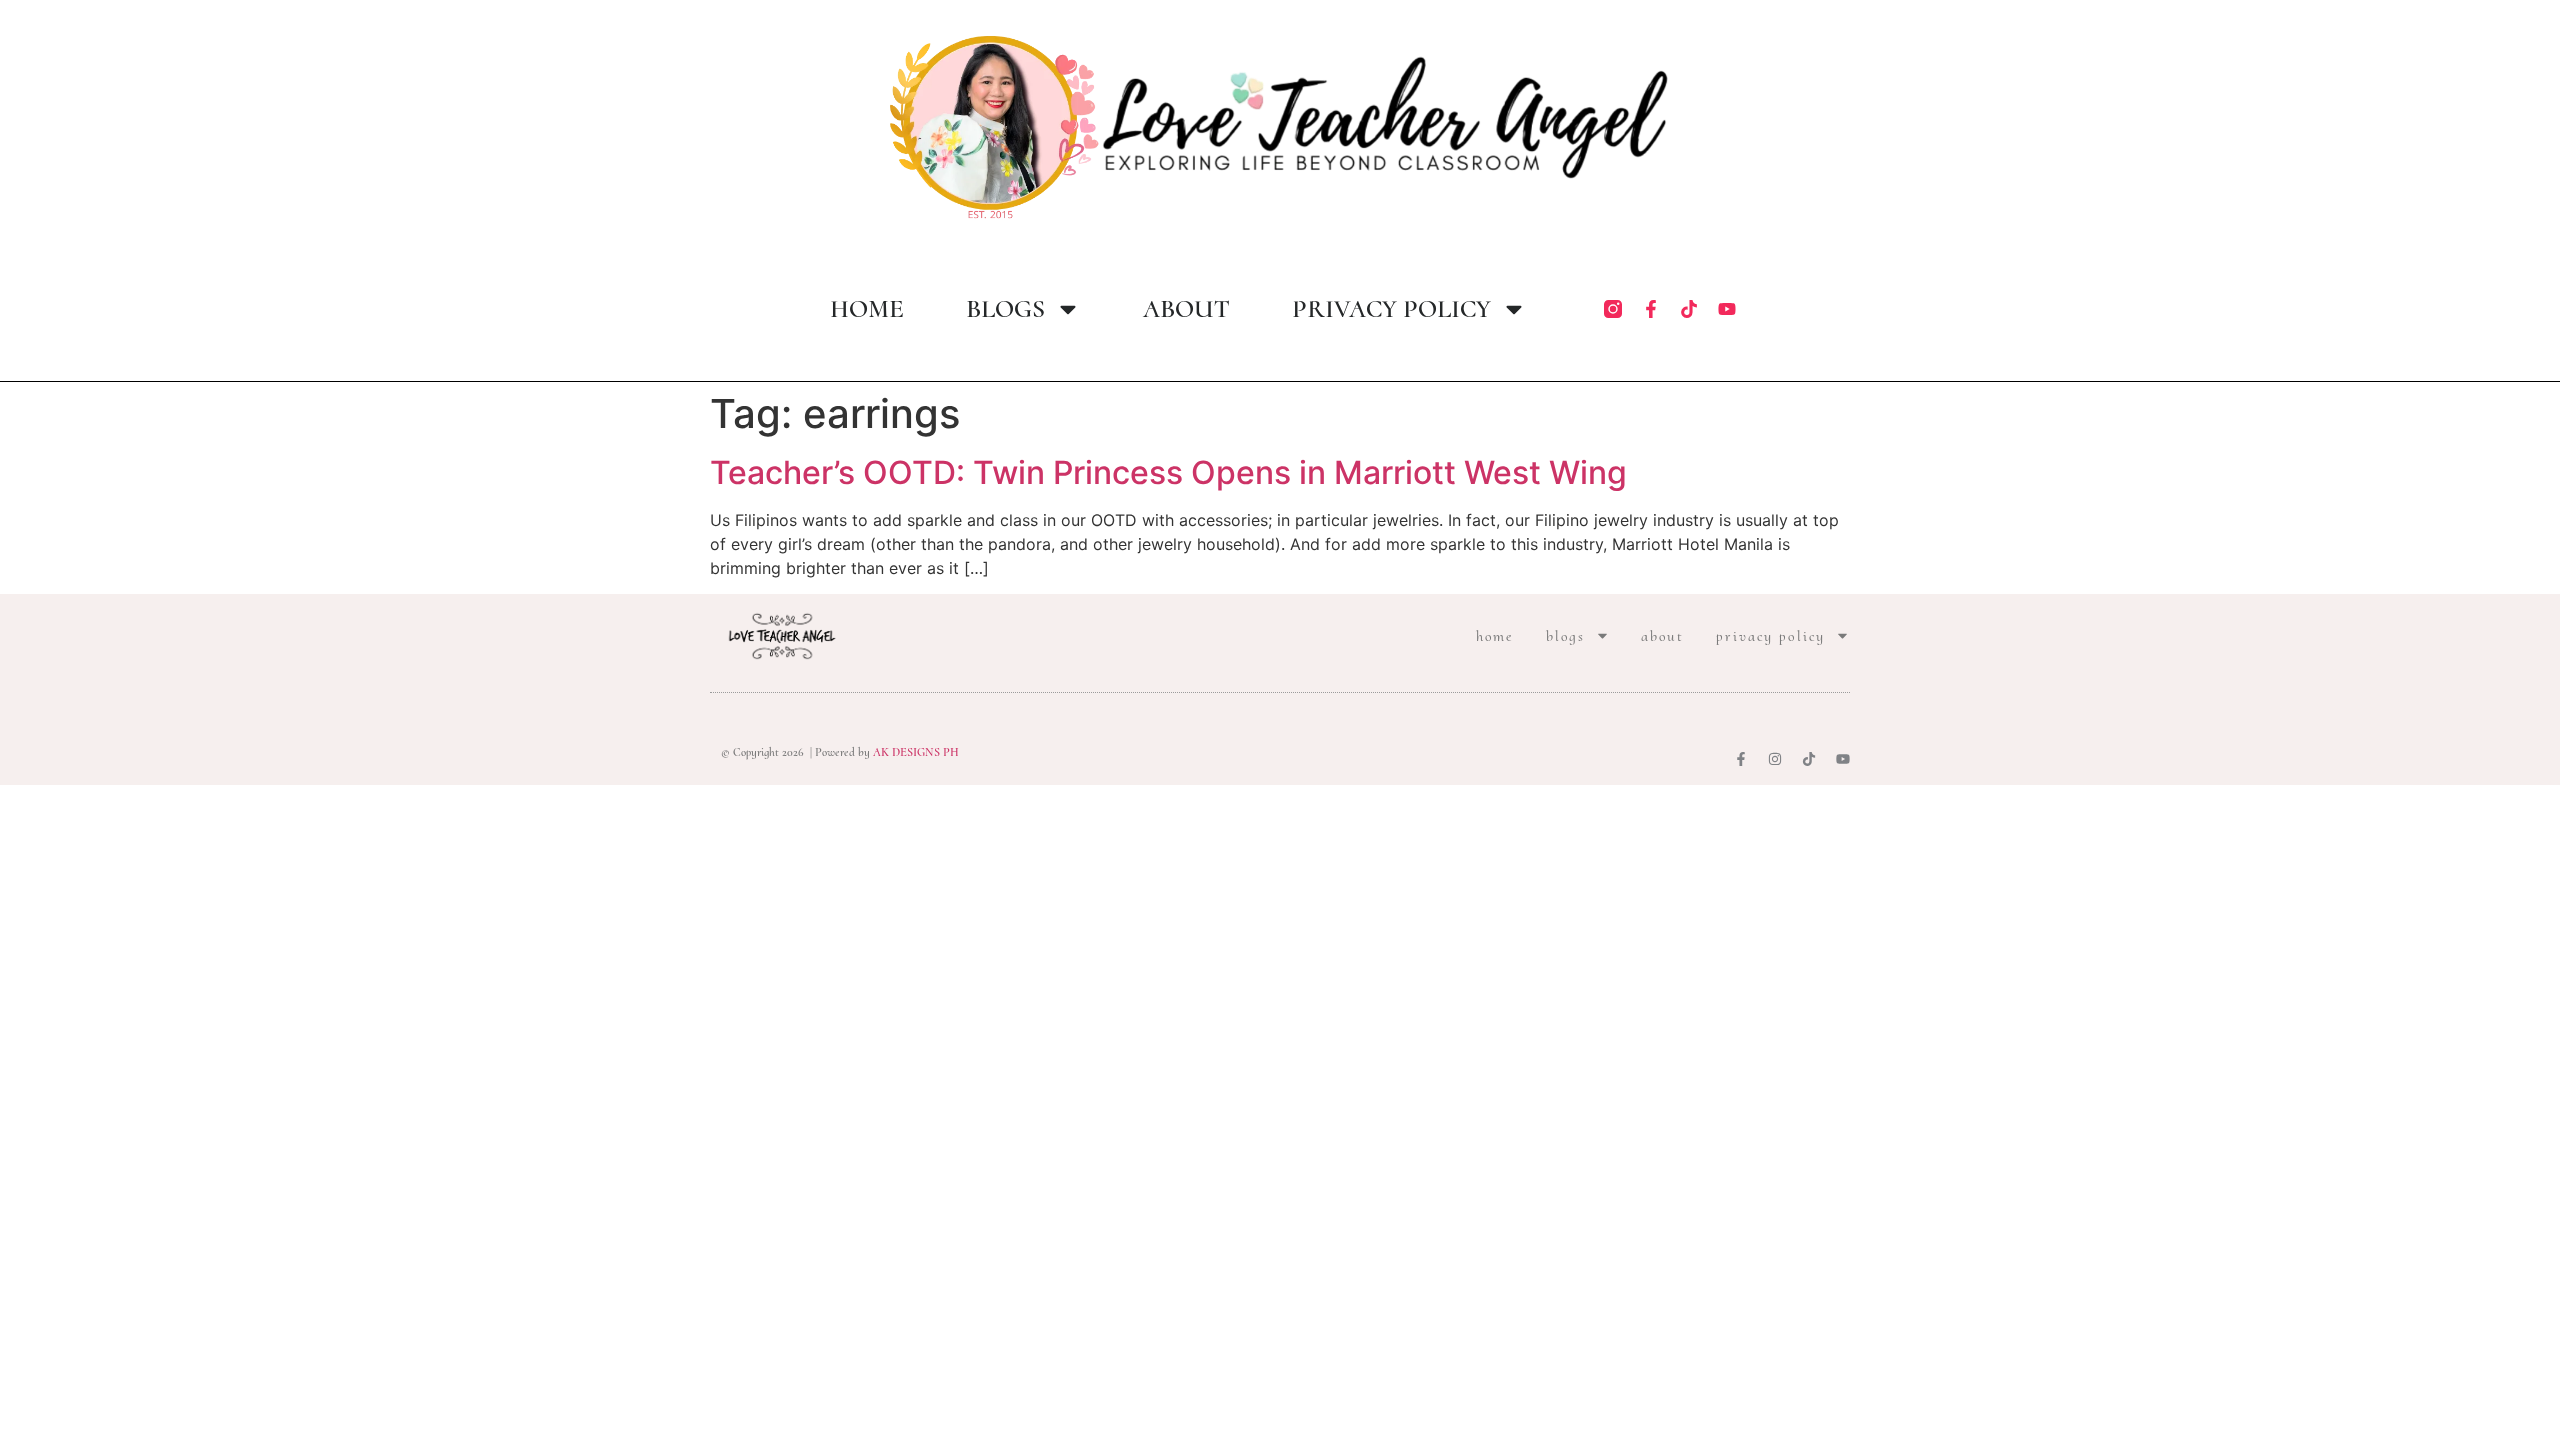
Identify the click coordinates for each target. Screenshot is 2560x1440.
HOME (867, 309)
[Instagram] (1775, 759)
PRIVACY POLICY (1391, 309)
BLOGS (1005, 309)
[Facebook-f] (1651, 309)
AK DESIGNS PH (914, 752)
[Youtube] (1727, 309)
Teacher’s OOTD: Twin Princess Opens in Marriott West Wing (1168, 472)
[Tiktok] (1689, 309)
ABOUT (1186, 309)
